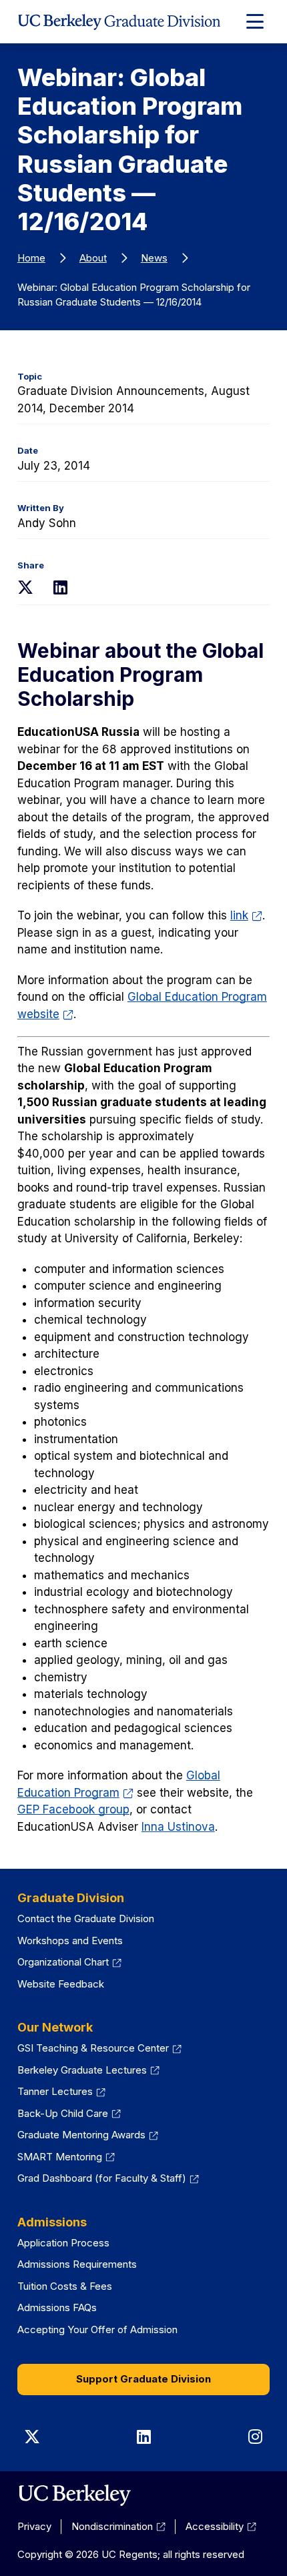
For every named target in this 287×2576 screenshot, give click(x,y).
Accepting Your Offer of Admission (97, 2329)
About (93, 258)
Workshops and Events (70, 1941)
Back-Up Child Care (69, 2113)
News (154, 258)
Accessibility (221, 2526)
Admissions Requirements (77, 2264)
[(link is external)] (74, 2495)
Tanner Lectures (61, 2091)
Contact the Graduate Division (86, 1918)
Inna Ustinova (178, 1827)
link (246, 915)
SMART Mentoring (66, 2157)
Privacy (34, 2526)
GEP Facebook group (73, 1809)
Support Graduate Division (143, 2379)
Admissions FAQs (57, 2307)
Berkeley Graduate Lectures (88, 2070)
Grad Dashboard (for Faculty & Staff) (108, 2178)
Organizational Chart (69, 1962)
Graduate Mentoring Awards (88, 2135)
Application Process (63, 2243)
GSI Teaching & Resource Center (99, 2048)
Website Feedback (61, 1984)
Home (31, 258)
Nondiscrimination (118, 2526)
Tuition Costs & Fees (65, 2286)
